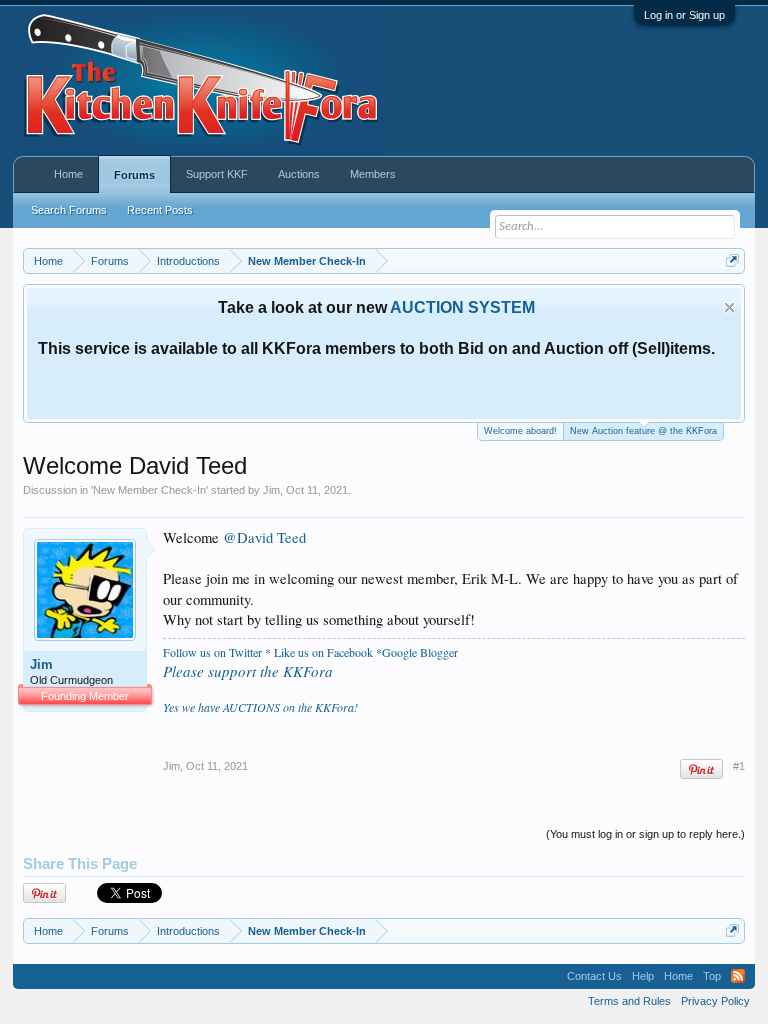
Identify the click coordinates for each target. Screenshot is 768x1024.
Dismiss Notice (729, 307)
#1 (739, 766)
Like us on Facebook (323, 652)
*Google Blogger (417, 652)
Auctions (299, 174)
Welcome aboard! (520, 431)
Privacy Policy (715, 1001)
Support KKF (217, 174)
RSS (738, 976)
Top (712, 976)
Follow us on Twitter (212, 652)
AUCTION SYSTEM (462, 307)
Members (373, 174)
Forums (134, 175)
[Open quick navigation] (732, 260)
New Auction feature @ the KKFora (643, 431)
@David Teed (264, 537)
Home (68, 174)
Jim (271, 490)
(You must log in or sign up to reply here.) (645, 834)
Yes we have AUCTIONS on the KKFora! (260, 707)
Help (643, 976)
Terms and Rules (629, 1001)
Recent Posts (160, 210)
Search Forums (69, 210)
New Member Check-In (149, 490)
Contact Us (594, 976)
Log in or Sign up (684, 15)
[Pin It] (701, 769)
